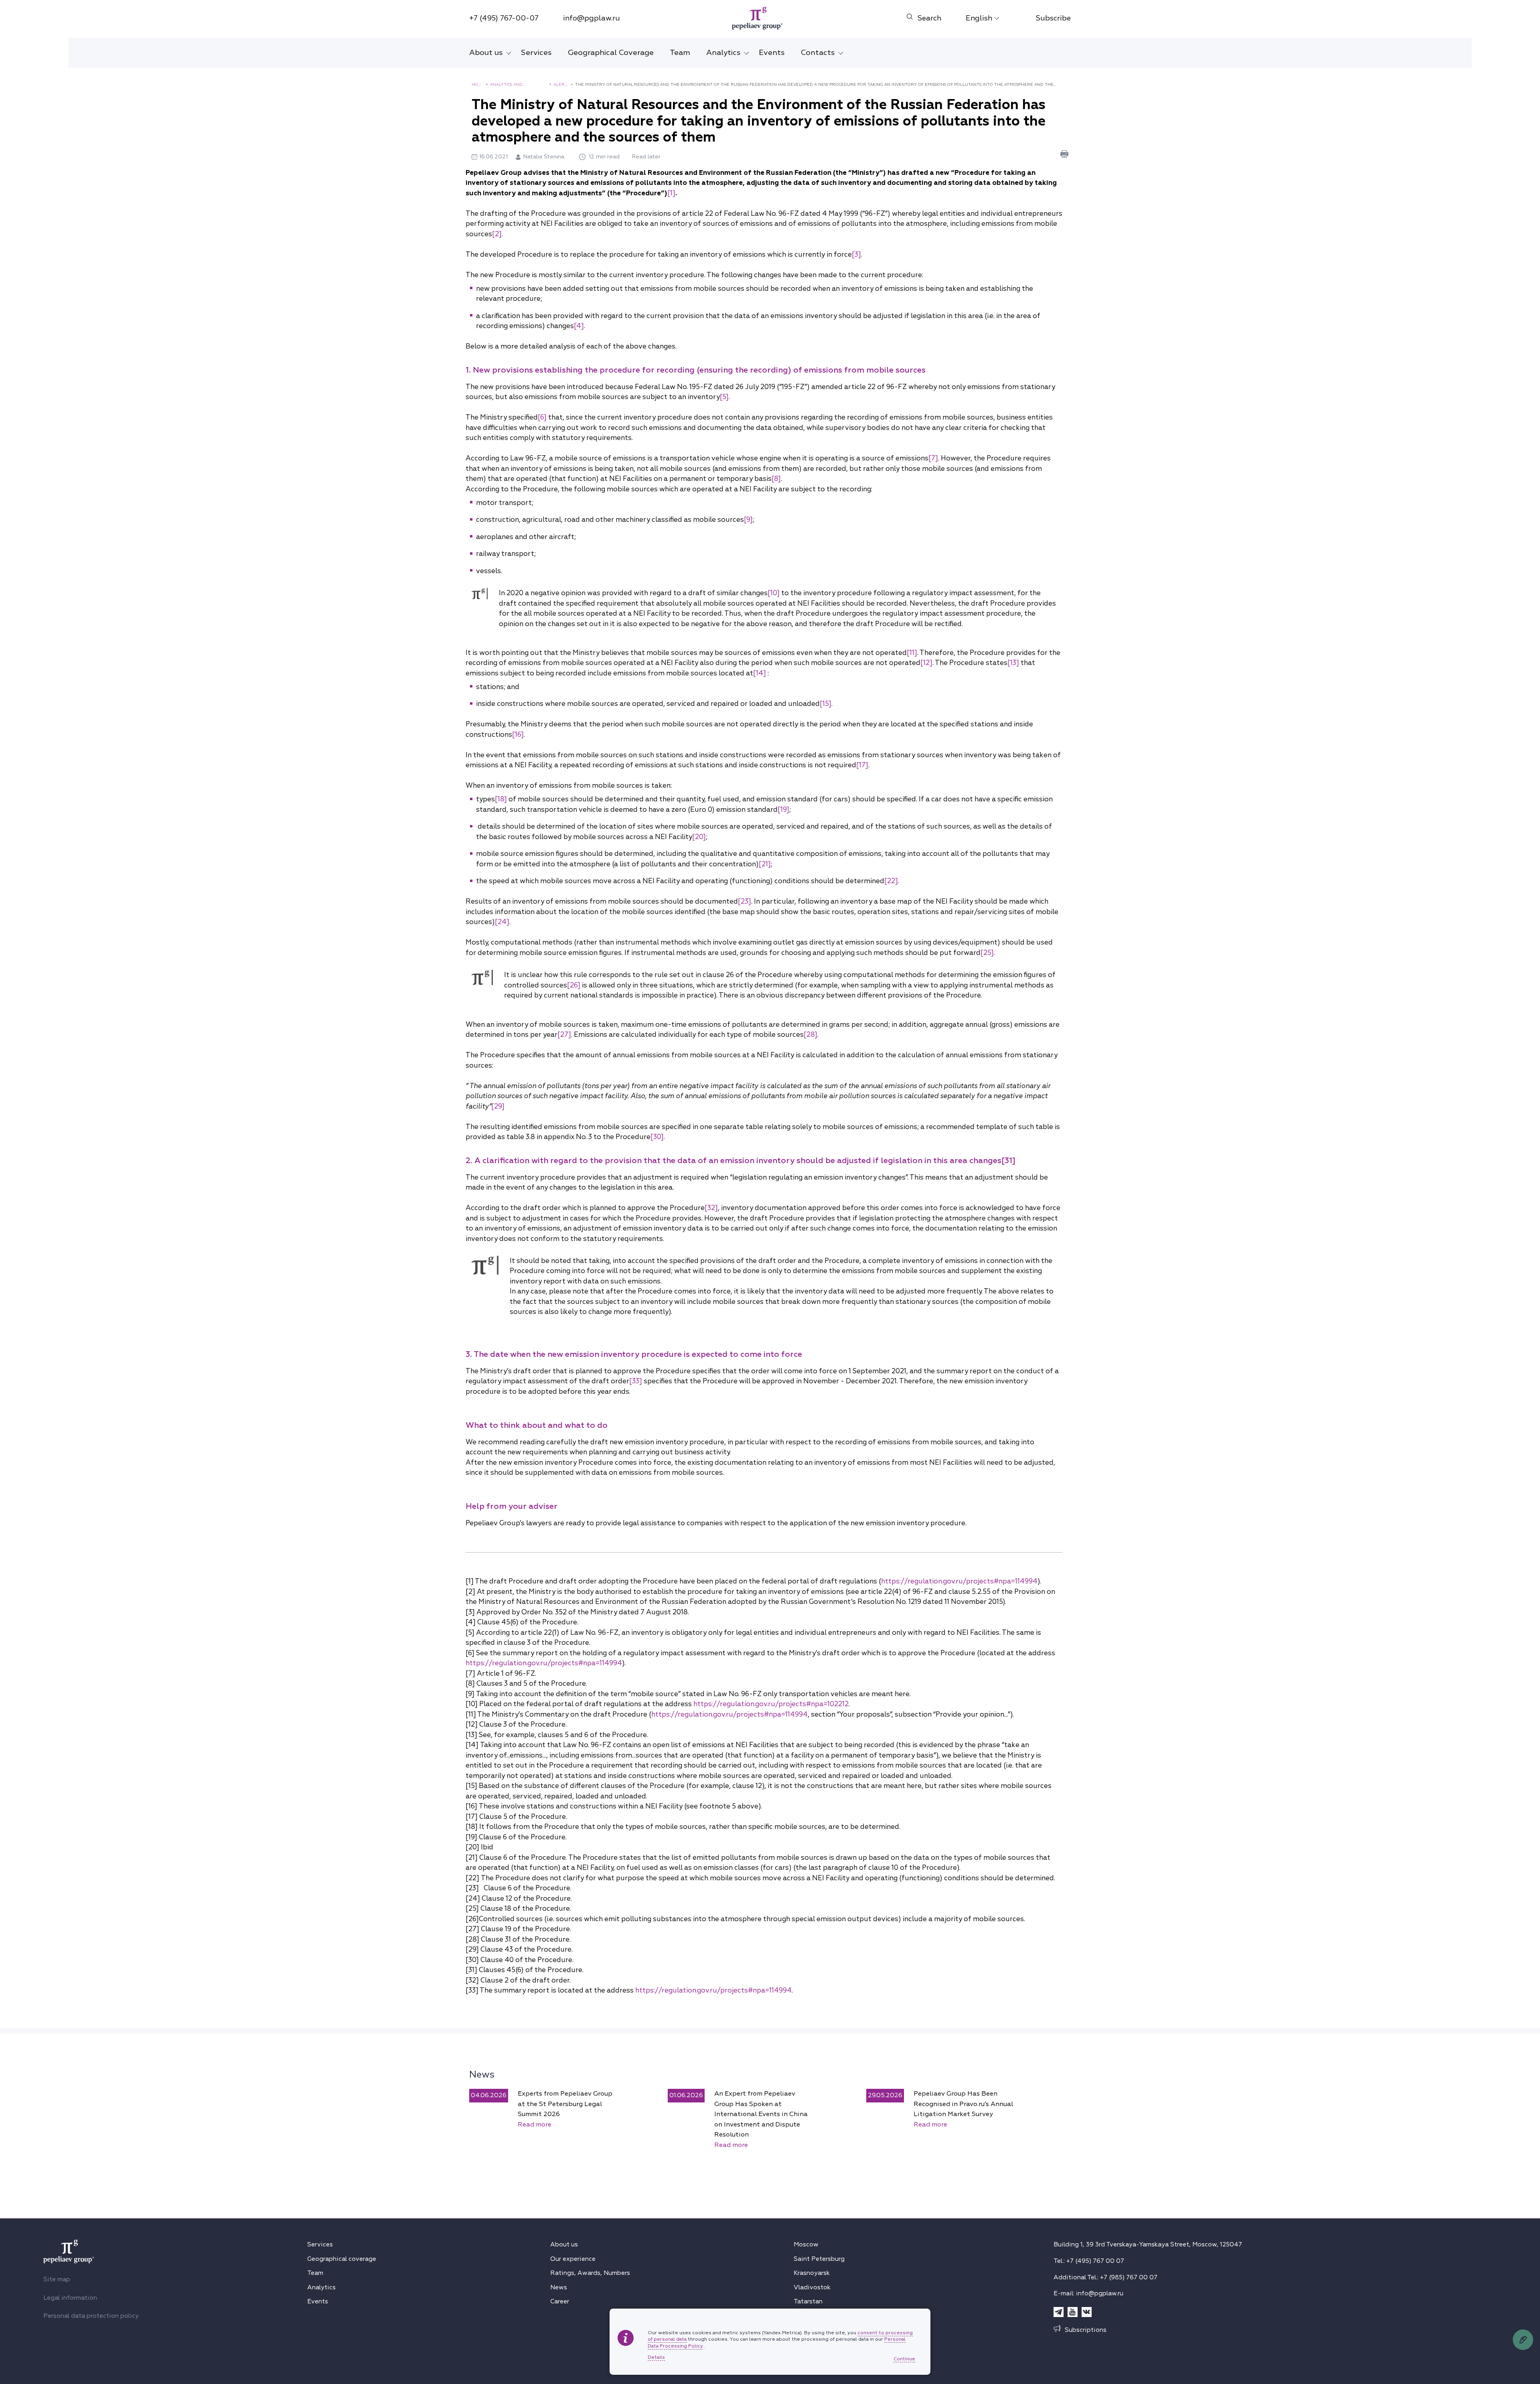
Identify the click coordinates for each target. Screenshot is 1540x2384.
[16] (518, 735)
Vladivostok (812, 2287)
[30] (657, 1137)
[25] (987, 953)
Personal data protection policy (91, 2316)
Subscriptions (1086, 2330)
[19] (783, 810)
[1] (671, 193)
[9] (748, 520)
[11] (912, 653)
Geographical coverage (342, 2259)
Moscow (806, 2244)
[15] (826, 704)
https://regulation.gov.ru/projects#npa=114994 (959, 1581)
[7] (933, 458)
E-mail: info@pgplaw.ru (1088, 2293)
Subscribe (1053, 18)
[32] (711, 1208)
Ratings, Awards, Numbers (590, 2273)
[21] (765, 864)
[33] (636, 1381)
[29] (498, 1106)
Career (560, 2301)
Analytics (723, 53)
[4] (579, 326)
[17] (862, 765)
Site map (57, 2279)
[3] (856, 254)
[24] (502, 922)
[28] (811, 1035)
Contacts (818, 53)
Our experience (573, 2259)
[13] (1013, 663)
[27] (564, 1035)
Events (772, 53)
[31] (1008, 1161)
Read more (535, 2125)
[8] (776, 479)
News (482, 2074)
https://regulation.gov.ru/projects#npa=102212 (771, 1704)
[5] (724, 397)
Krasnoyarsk (812, 2273)
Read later (646, 157)
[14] (760, 673)
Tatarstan (808, 2301)
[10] (774, 593)
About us (486, 53)
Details (656, 2358)
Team (680, 53)
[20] (699, 837)
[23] (745, 901)
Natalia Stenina (545, 157)
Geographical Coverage (611, 53)
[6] (542, 417)
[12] (926, 663)
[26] (574, 985)
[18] (501, 799)
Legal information (70, 2298)
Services (536, 53)
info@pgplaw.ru (592, 18)
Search (929, 18)
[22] (891, 881)
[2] (497, 234)
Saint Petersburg (819, 2259)
